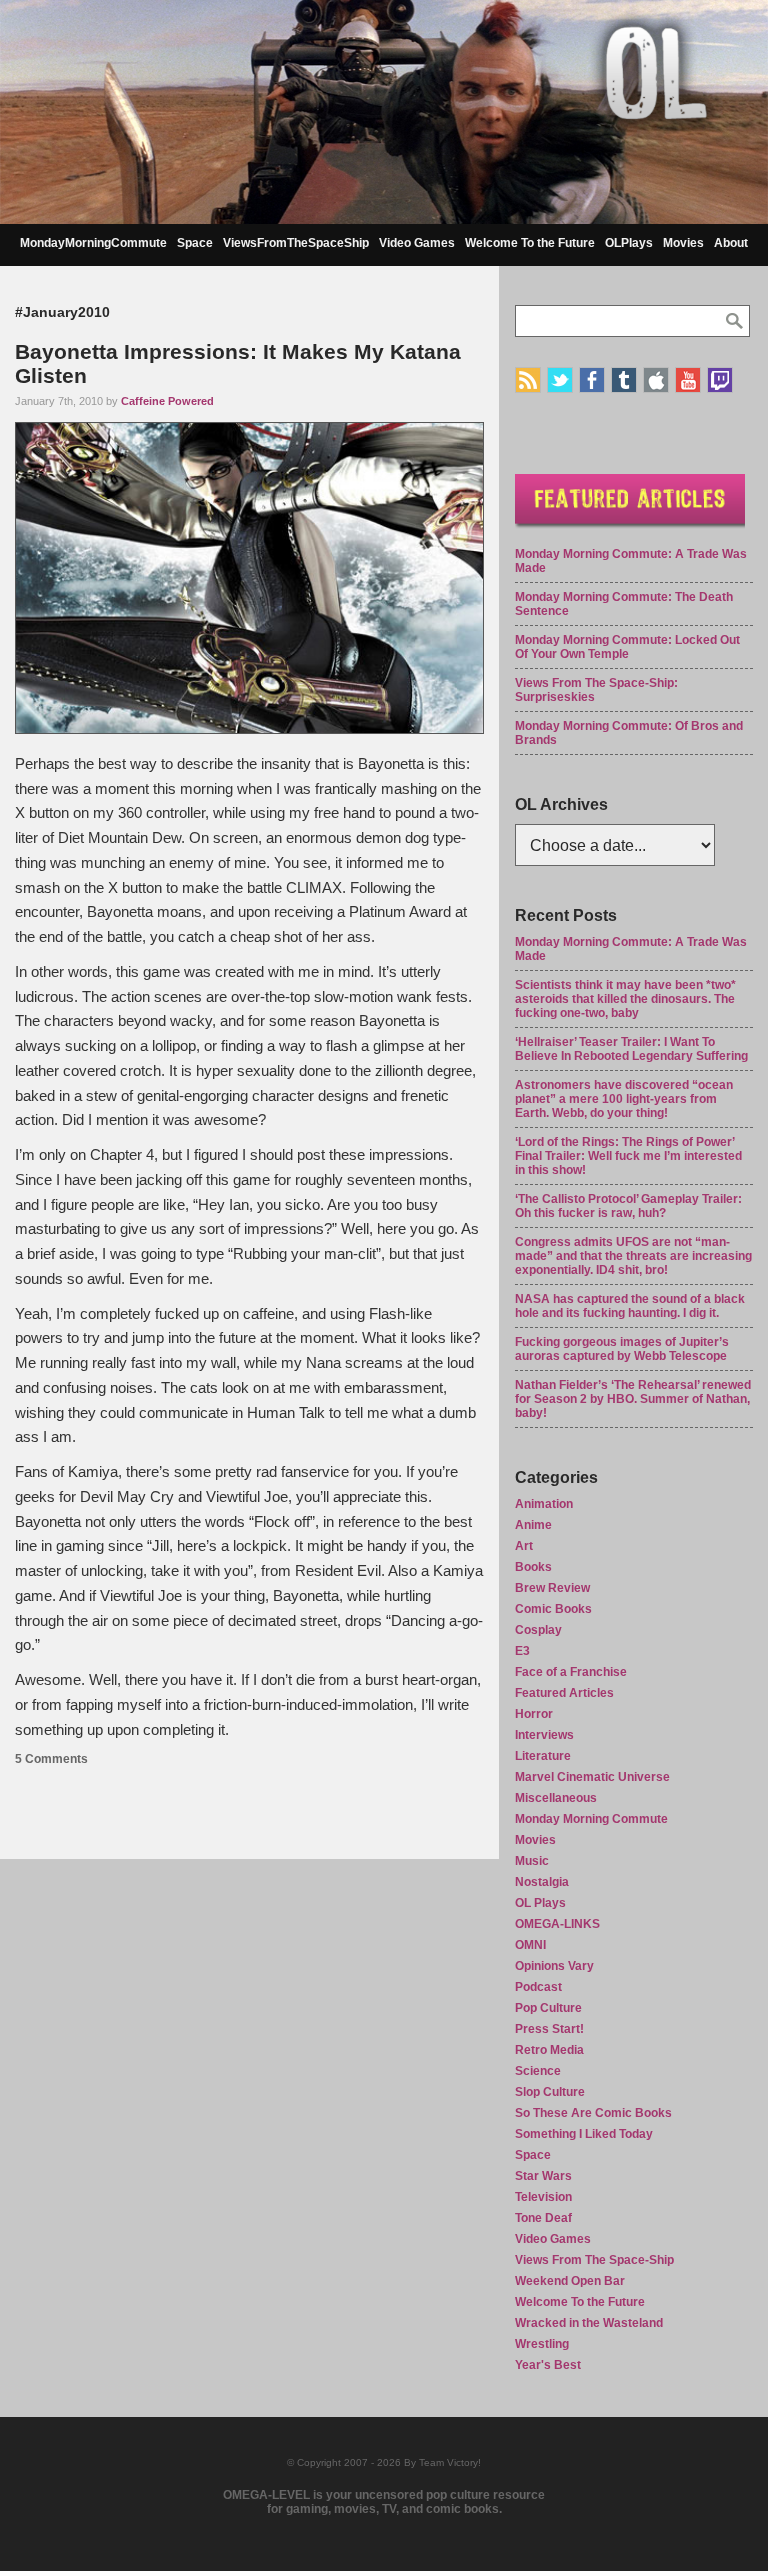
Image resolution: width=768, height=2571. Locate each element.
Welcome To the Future (530, 243)
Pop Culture (548, 2008)
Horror (534, 1714)
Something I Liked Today (584, 2134)
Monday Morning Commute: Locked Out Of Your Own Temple (627, 647)
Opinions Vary (554, 1966)
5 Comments (51, 1759)
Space (195, 243)
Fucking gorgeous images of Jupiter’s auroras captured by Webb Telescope (622, 1349)
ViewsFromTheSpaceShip (296, 243)
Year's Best (548, 2365)
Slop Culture (550, 2092)
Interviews (544, 1735)
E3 (522, 1651)
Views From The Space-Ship (594, 2260)
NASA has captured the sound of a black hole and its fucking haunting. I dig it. (630, 1306)
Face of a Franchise (571, 1672)
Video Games (417, 243)
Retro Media (549, 2050)
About (731, 243)
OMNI (530, 1945)
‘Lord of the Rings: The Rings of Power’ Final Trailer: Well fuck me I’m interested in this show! (628, 1156)
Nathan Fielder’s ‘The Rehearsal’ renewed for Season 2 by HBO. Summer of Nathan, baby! (633, 1399)
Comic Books (553, 1609)
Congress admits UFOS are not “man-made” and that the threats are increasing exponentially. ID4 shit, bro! (633, 1256)
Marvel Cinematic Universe (592, 1777)
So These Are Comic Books (593, 2113)
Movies (683, 243)
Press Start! (549, 2029)
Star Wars (543, 2176)
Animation (544, 1504)
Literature (543, 1756)
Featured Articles (564, 1693)
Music (532, 1861)
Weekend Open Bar (570, 2281)
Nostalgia (542, 1882)
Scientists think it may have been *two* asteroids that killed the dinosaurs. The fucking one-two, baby (625, 999)
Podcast (538, 1987)
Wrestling (542, 2344)
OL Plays (540, 1903)
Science (538, 2071)
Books (533, 1567)
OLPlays (629, 243)
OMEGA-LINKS (557, 1924)
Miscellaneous (556, 1798)
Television (543, 2197)
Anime (533, 1525)
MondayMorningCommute (93, 243)
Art (524, 1546)
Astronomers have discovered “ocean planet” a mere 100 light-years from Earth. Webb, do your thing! (624, 1099)
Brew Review (552, 1588)
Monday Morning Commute (591, 1819)
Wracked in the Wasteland (589, 2323)
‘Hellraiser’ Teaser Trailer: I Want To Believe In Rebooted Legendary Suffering (631, 1049)
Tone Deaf (543, 2218)
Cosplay (538, 1630)
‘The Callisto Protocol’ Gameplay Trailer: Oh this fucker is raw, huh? (628, 1206)
